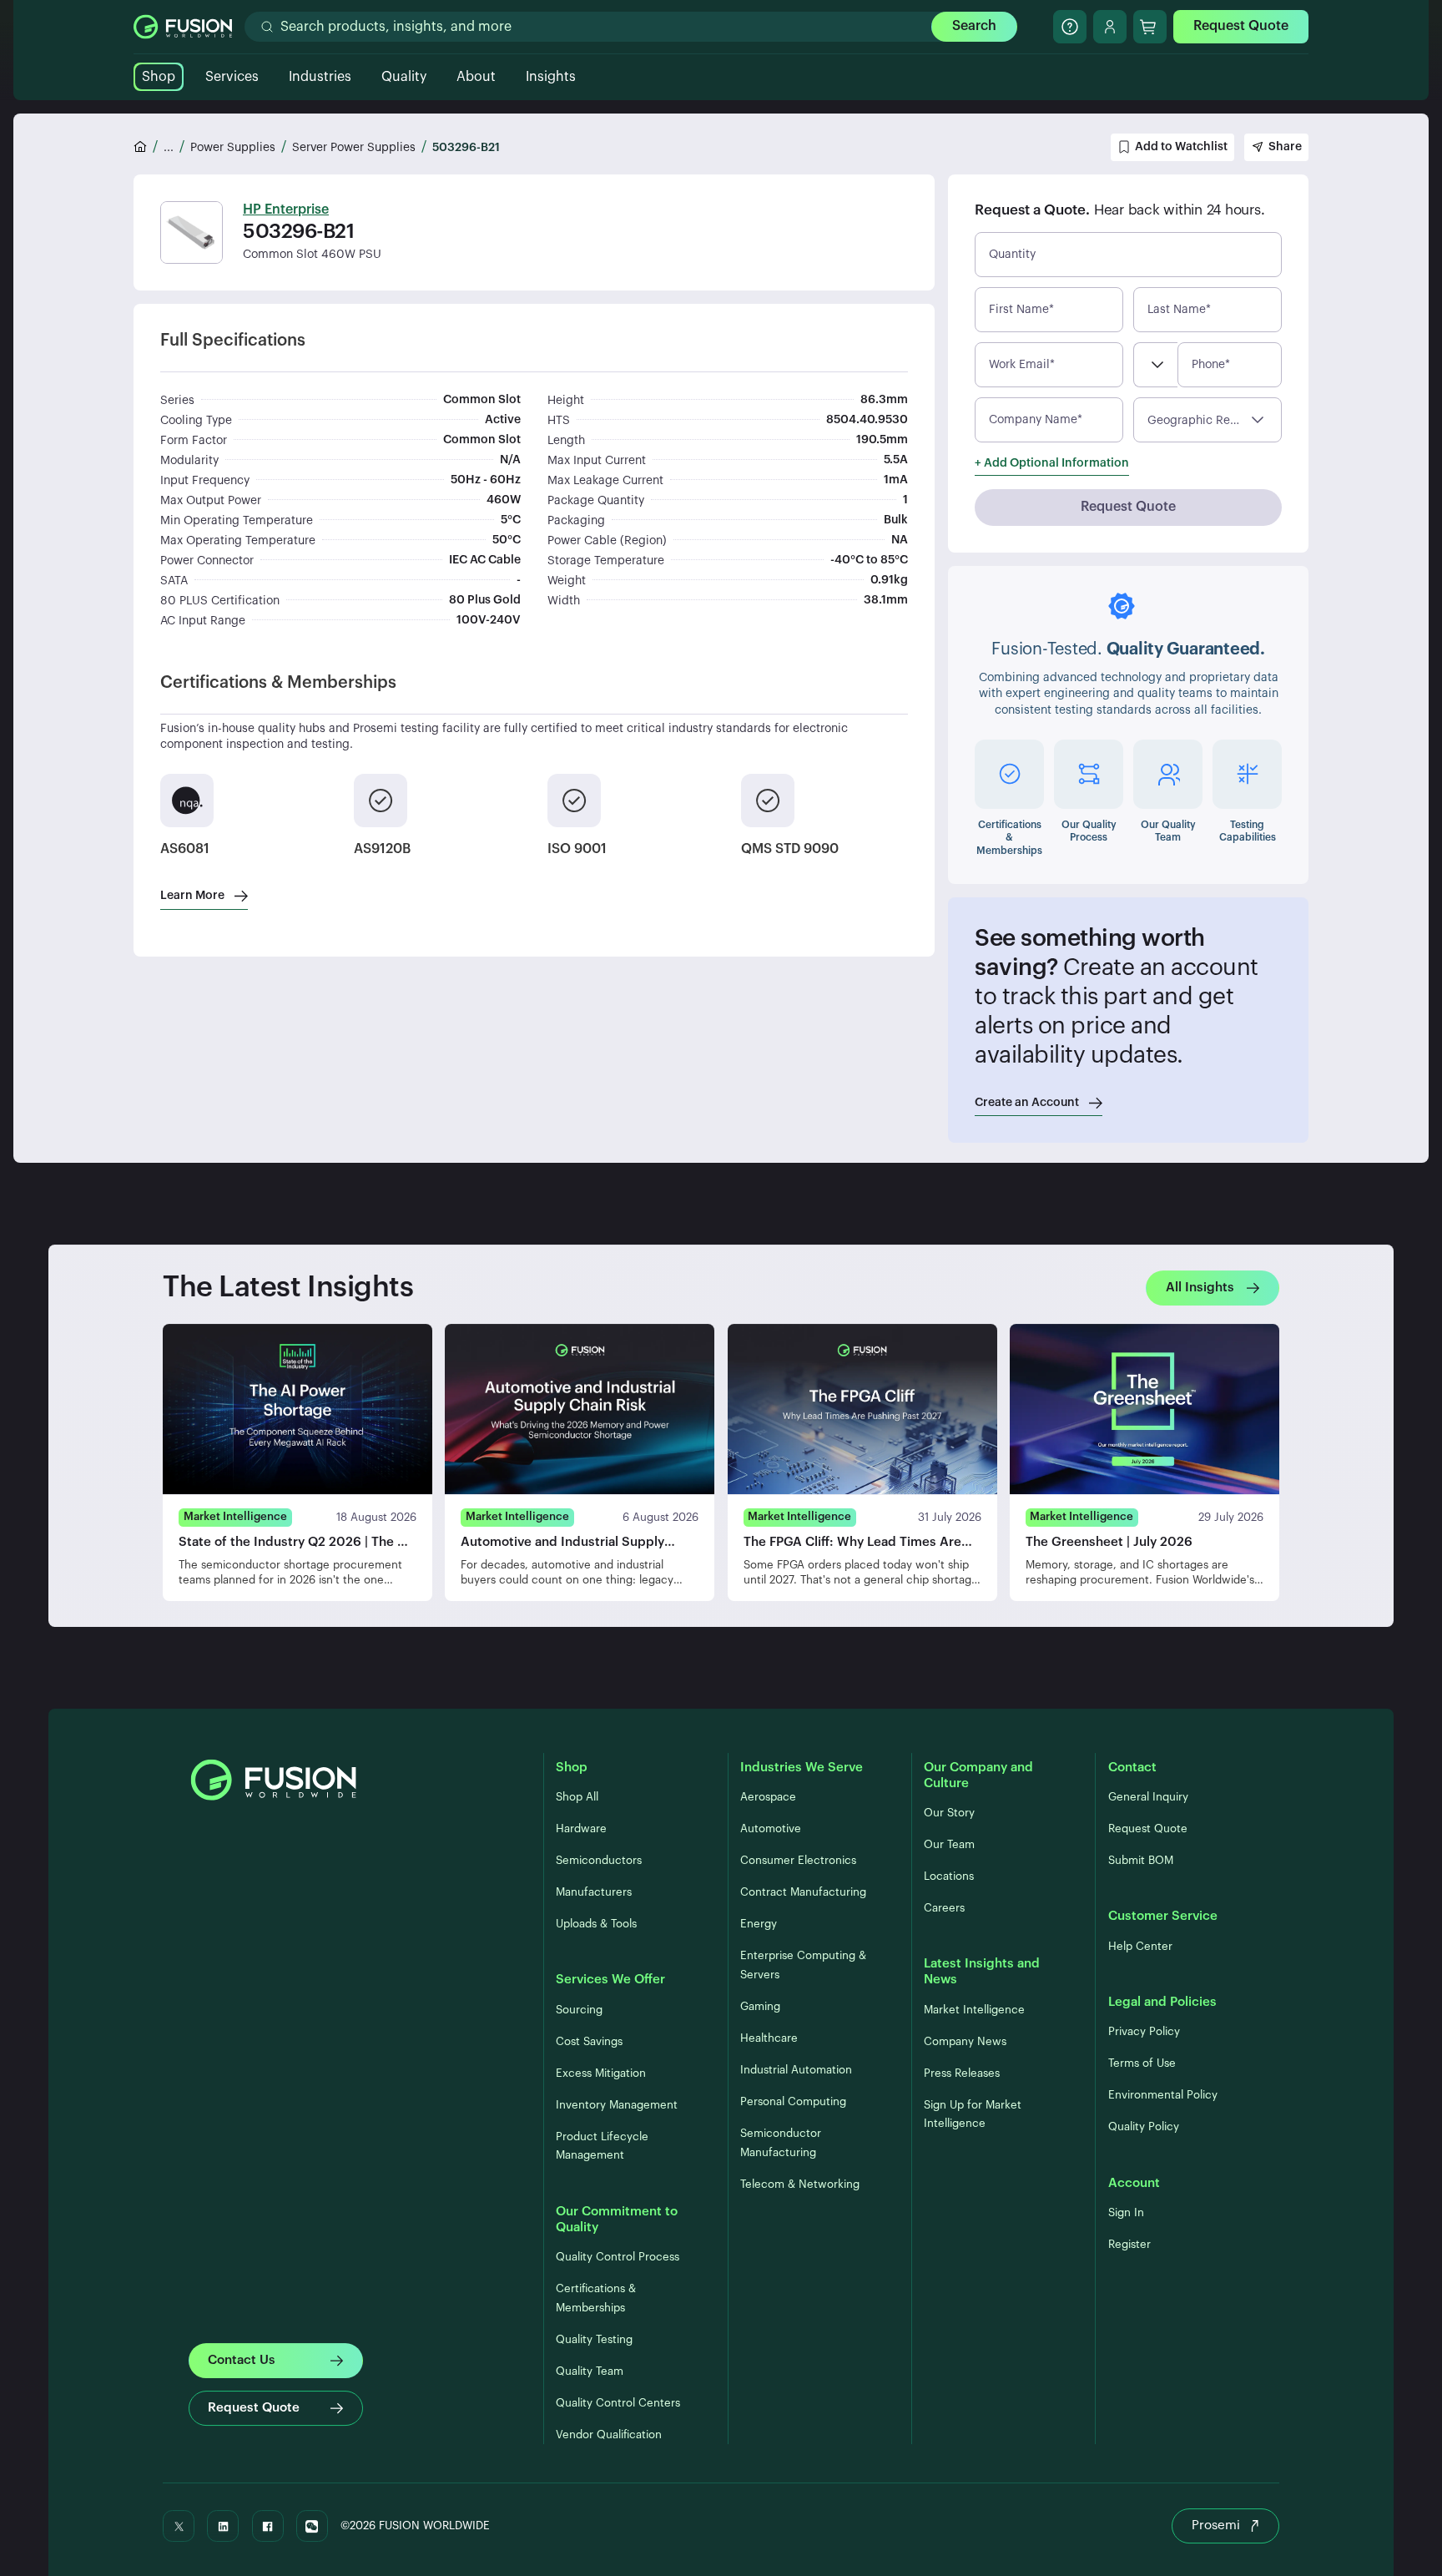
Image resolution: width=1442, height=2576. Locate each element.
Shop (159, 77)
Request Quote (1241, 26)
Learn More (192, 896)
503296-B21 (466, 148)
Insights (551, 77)
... (169, 148)
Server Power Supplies (354, 148)
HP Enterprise (286, 210)
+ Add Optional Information (1052, 463)
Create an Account (1027, 1103)
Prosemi (1216, 2525)
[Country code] (1155, 365)
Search (974, 26)
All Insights (1200, 1288)
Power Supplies (233, 148)
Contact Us (242, 2360)
